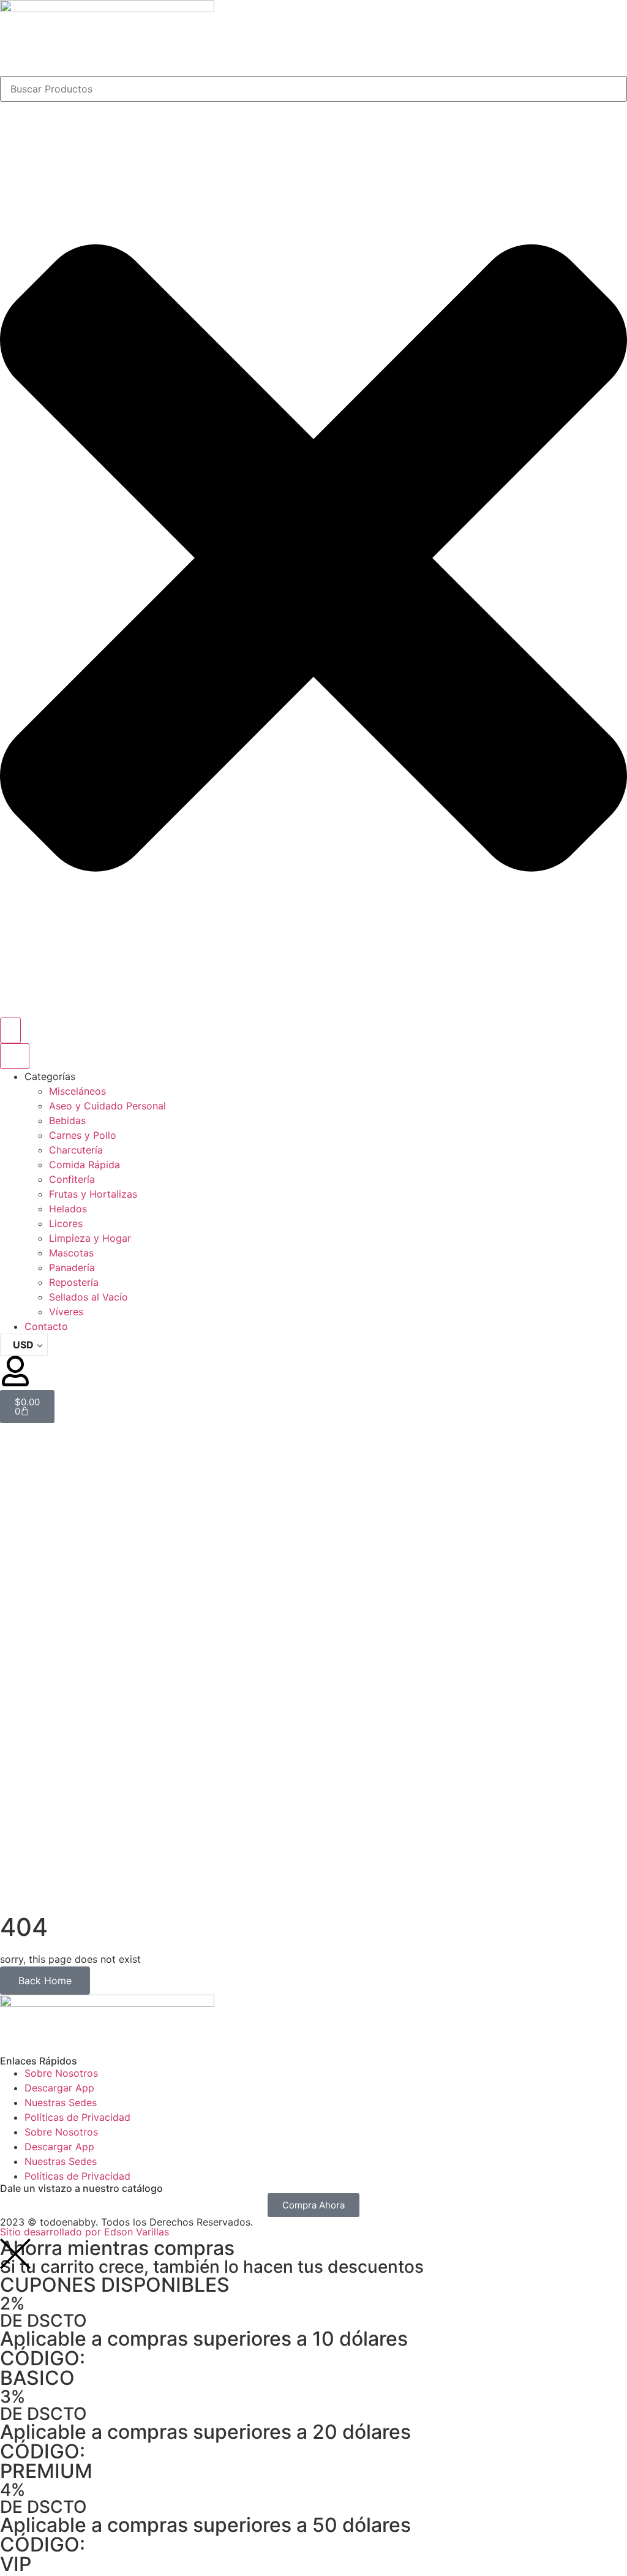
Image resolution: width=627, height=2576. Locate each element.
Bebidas (67, 1120)
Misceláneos (77, 1091)
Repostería (74, 1282)
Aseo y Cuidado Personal (107, 1106)
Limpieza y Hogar (90, 1238)
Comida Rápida (84, 1165)
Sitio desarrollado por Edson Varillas (84, 2232)
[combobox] (313, 89)
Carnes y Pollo (83, 1135)
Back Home (45, 1981)
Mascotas (71, 1253)
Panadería (72, 1267)
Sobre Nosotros (61, 2073)
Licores (66, 1223)
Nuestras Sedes (61, 2102)
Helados (68, 1209)
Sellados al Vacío (88, 1297)
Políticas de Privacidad (77, 2117)
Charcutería (76, 1150)
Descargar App (59, 2088)
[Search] (10, 1030)
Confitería (72, 1179)
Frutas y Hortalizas (93, 1194)
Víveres (66, 1312)
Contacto (46, 1326)
